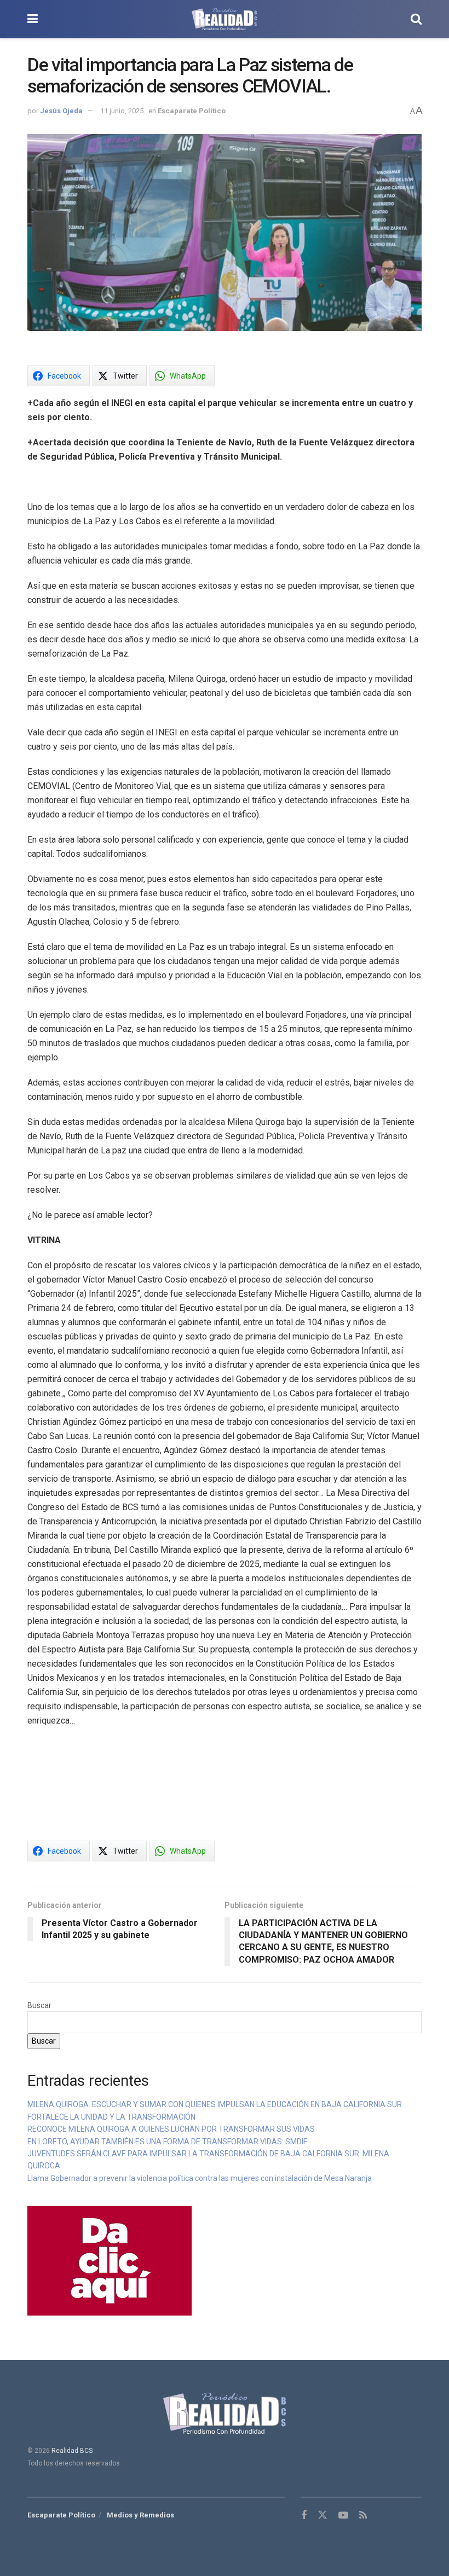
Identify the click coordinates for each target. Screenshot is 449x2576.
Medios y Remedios (140, 2515)
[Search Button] (416, 19)
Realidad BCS (72, 2451)
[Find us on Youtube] (343, 2516)
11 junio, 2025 (122, 111)
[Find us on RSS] (363, 2516)
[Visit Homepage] (224, 19)
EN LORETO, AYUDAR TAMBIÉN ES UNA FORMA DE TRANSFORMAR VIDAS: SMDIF (167, 2142)
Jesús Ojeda (61, 111)
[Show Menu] (33, 19)
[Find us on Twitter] (323, 2515)
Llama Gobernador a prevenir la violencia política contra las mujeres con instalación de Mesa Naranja (200, 2178)
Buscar (39, 2005)
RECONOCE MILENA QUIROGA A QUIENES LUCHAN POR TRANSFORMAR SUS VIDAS (171, 2129)
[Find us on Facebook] (304, 2516)
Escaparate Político (192, 111)
